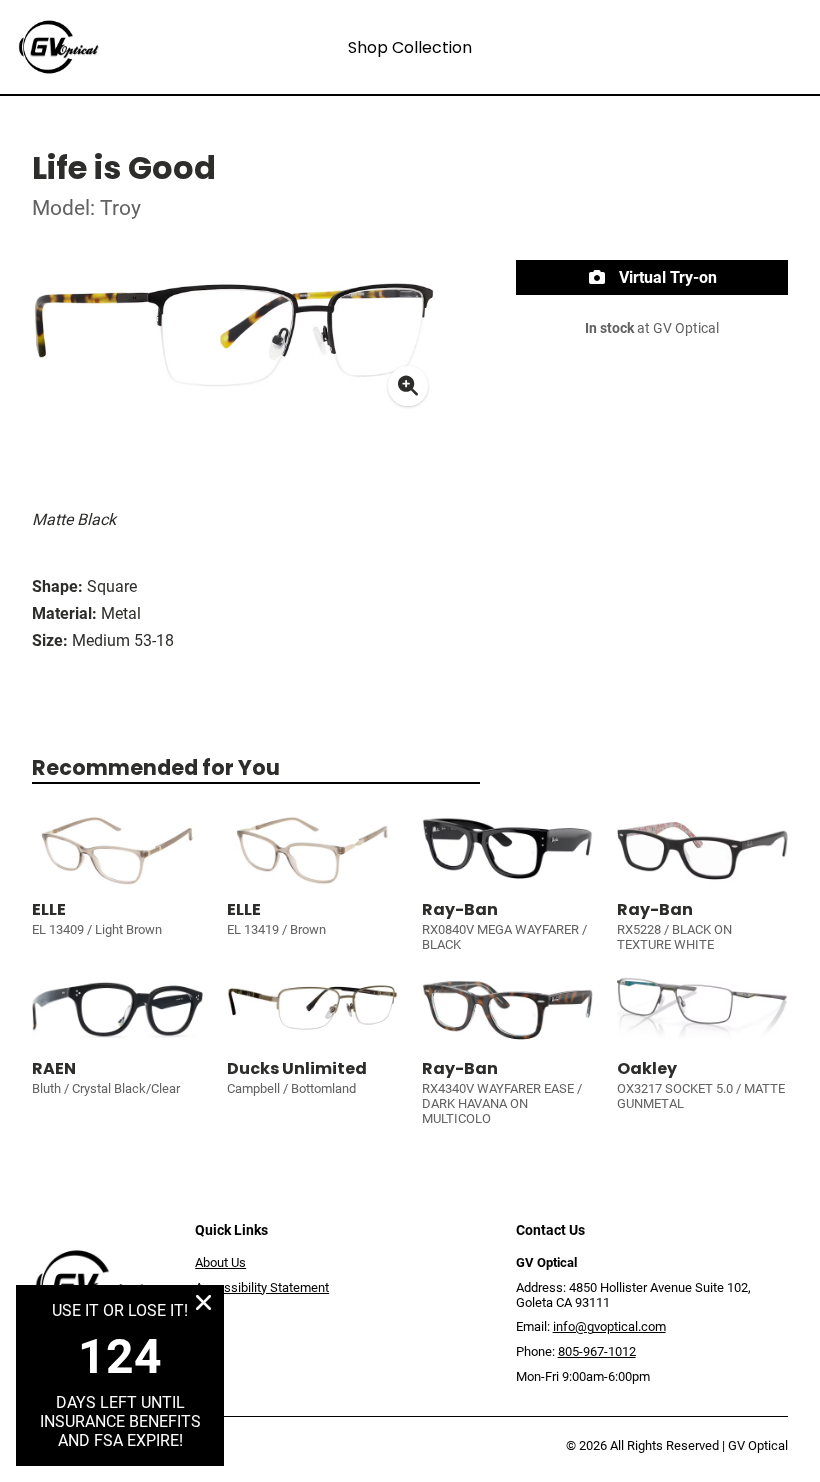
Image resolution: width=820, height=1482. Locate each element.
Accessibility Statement (262, 1287)
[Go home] (114, 47)
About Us (220, 1262)
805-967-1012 (597, 1351)
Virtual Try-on (666, 277)
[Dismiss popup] (203, 1302)
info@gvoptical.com (609, 1326)
